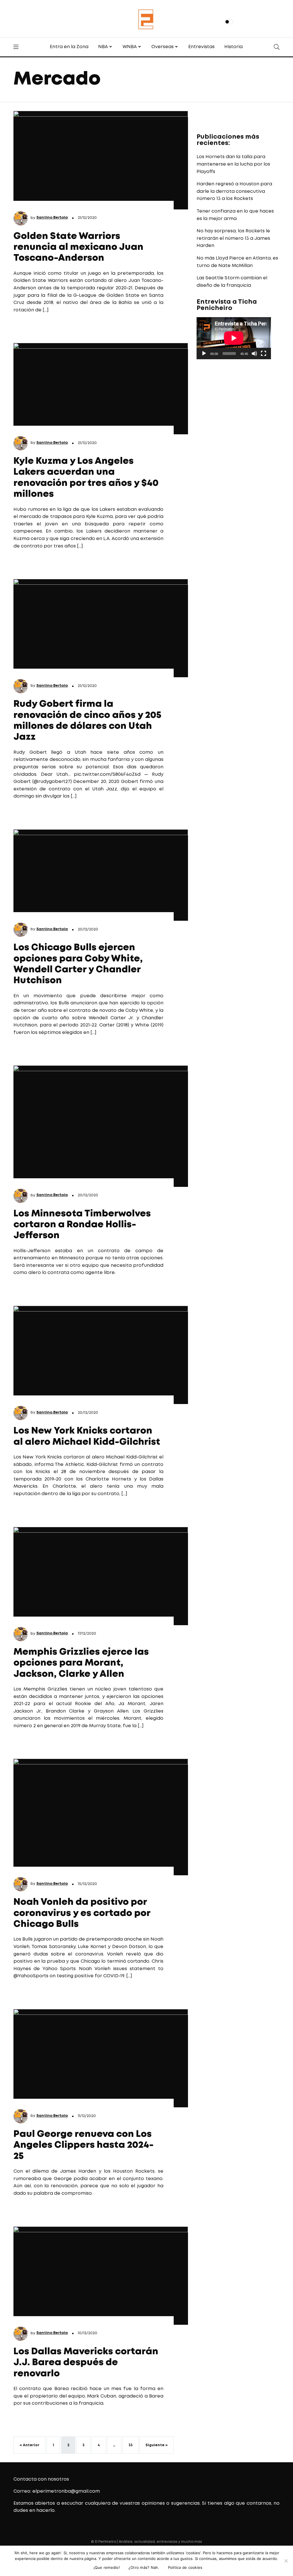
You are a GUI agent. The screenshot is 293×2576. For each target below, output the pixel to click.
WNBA (130, 47)
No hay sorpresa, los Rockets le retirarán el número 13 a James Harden (233, 238)
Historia (233, 47)
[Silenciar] (254, 354)
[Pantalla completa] (264, 354)
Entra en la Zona (69, 47)
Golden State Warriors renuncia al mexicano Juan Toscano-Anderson (78, 248)
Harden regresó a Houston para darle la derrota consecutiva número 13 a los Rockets (234, 191)
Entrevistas (201, 47)
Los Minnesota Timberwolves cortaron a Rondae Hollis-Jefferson (82, 1225)
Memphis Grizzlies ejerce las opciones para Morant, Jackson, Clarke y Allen (81, 1663)
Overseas (163, 47)
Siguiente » (157, 2445)
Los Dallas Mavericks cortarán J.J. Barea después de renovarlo (86, 2363)
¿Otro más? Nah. (144, 2567)
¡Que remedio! (107, 2567)
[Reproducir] (204, 354)
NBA (103, 47)
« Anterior (29, 2445)
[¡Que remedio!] (286, 2561)
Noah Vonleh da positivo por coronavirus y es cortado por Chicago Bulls (82, 1913)
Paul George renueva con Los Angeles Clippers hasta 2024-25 (84, 2145)
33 (130, 2445)
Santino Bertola (52, 218)
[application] (234, 338)
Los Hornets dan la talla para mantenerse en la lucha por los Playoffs (233, 164)
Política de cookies (185, 2567)
